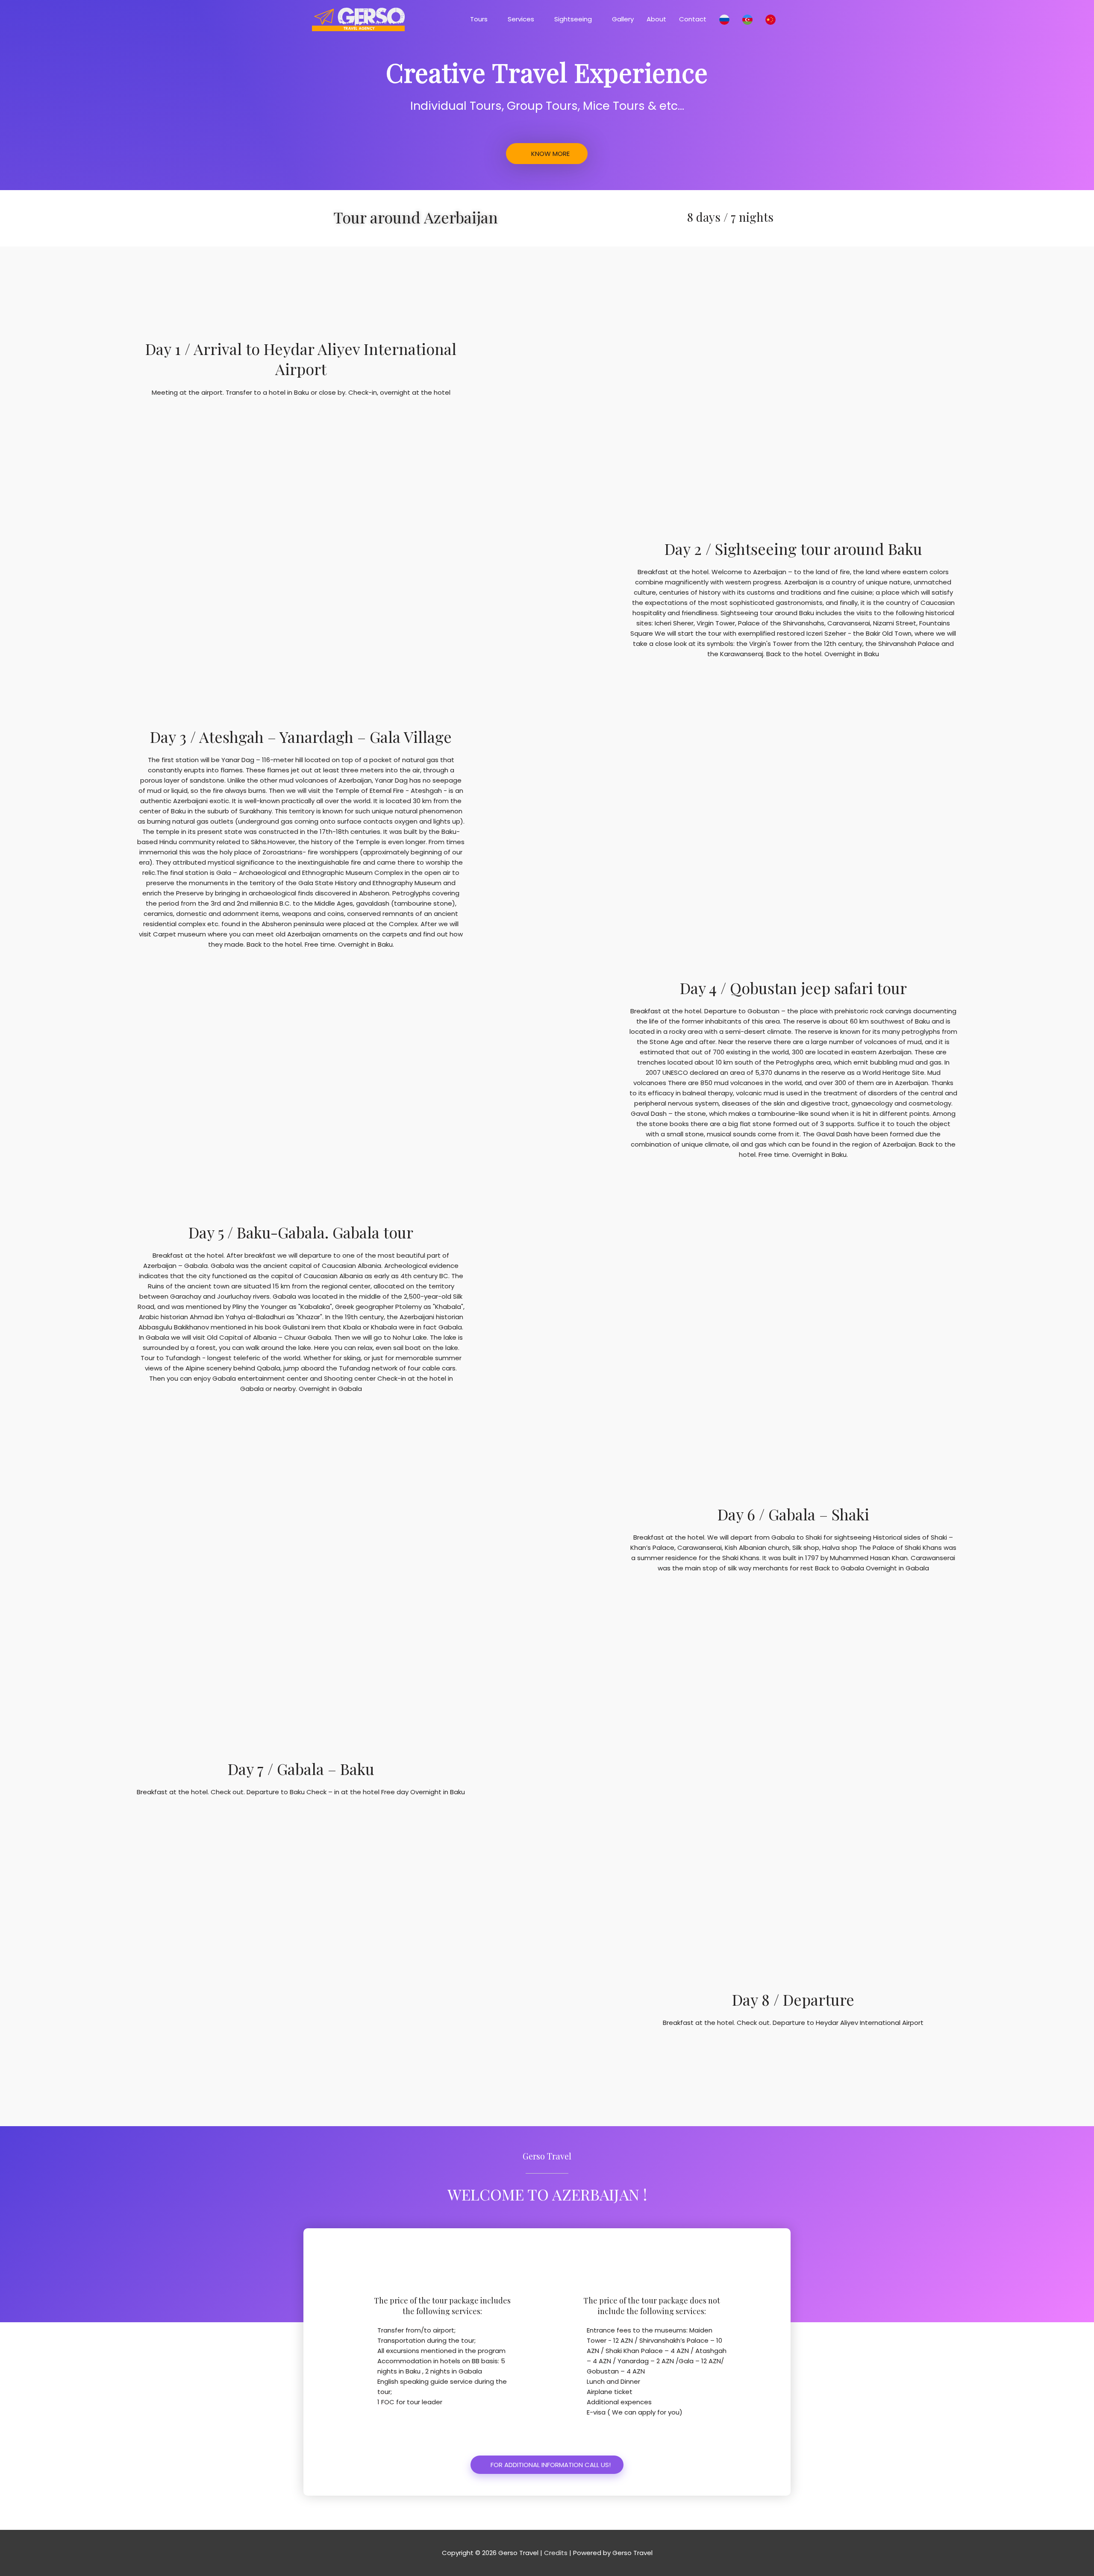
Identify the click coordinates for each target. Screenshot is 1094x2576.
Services (521, 19)
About (656, 19)
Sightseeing (573, 19)
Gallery (623, 19)
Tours (479, 19)
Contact (693, 19)
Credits (556, 2553)
